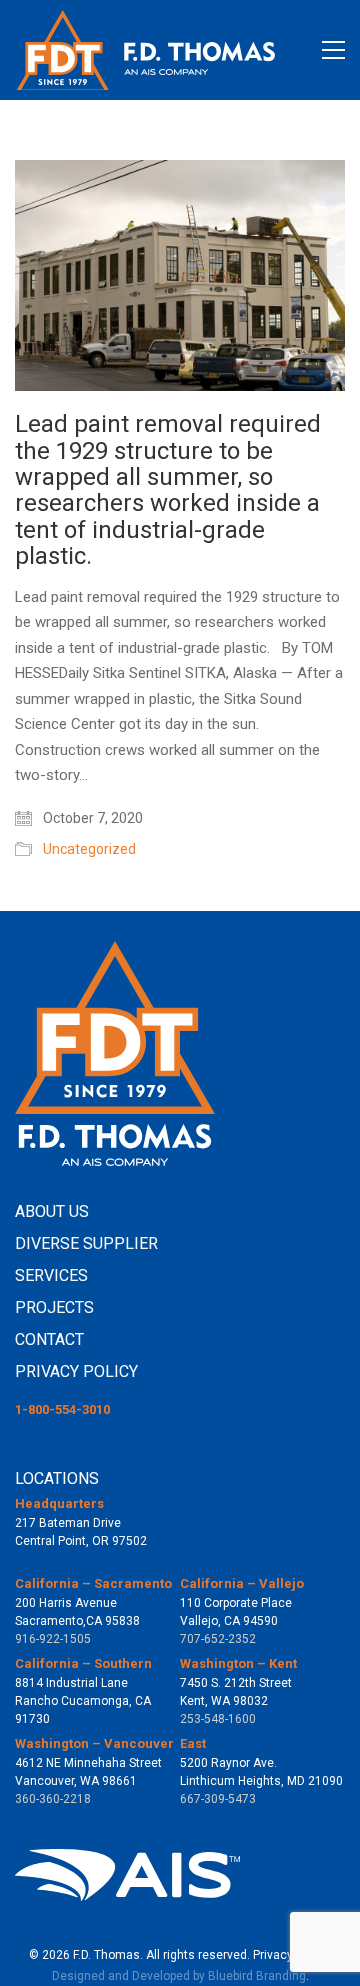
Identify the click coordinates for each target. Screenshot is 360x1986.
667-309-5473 (218, 1799)
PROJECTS (54, 1307)
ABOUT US (52, 1211)
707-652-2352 (218, 1639)
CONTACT (49, 1339)
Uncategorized (89, 849)
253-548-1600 (218, 1719)
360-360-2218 (53, 1799)
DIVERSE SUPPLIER (86, 1243)
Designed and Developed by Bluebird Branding (179, 1976)
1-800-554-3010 (62, 1409)
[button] (333, 50)
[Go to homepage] (145, 50)
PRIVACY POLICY (76, 1371)
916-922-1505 (53, 1639)
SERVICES (51, 1275)
